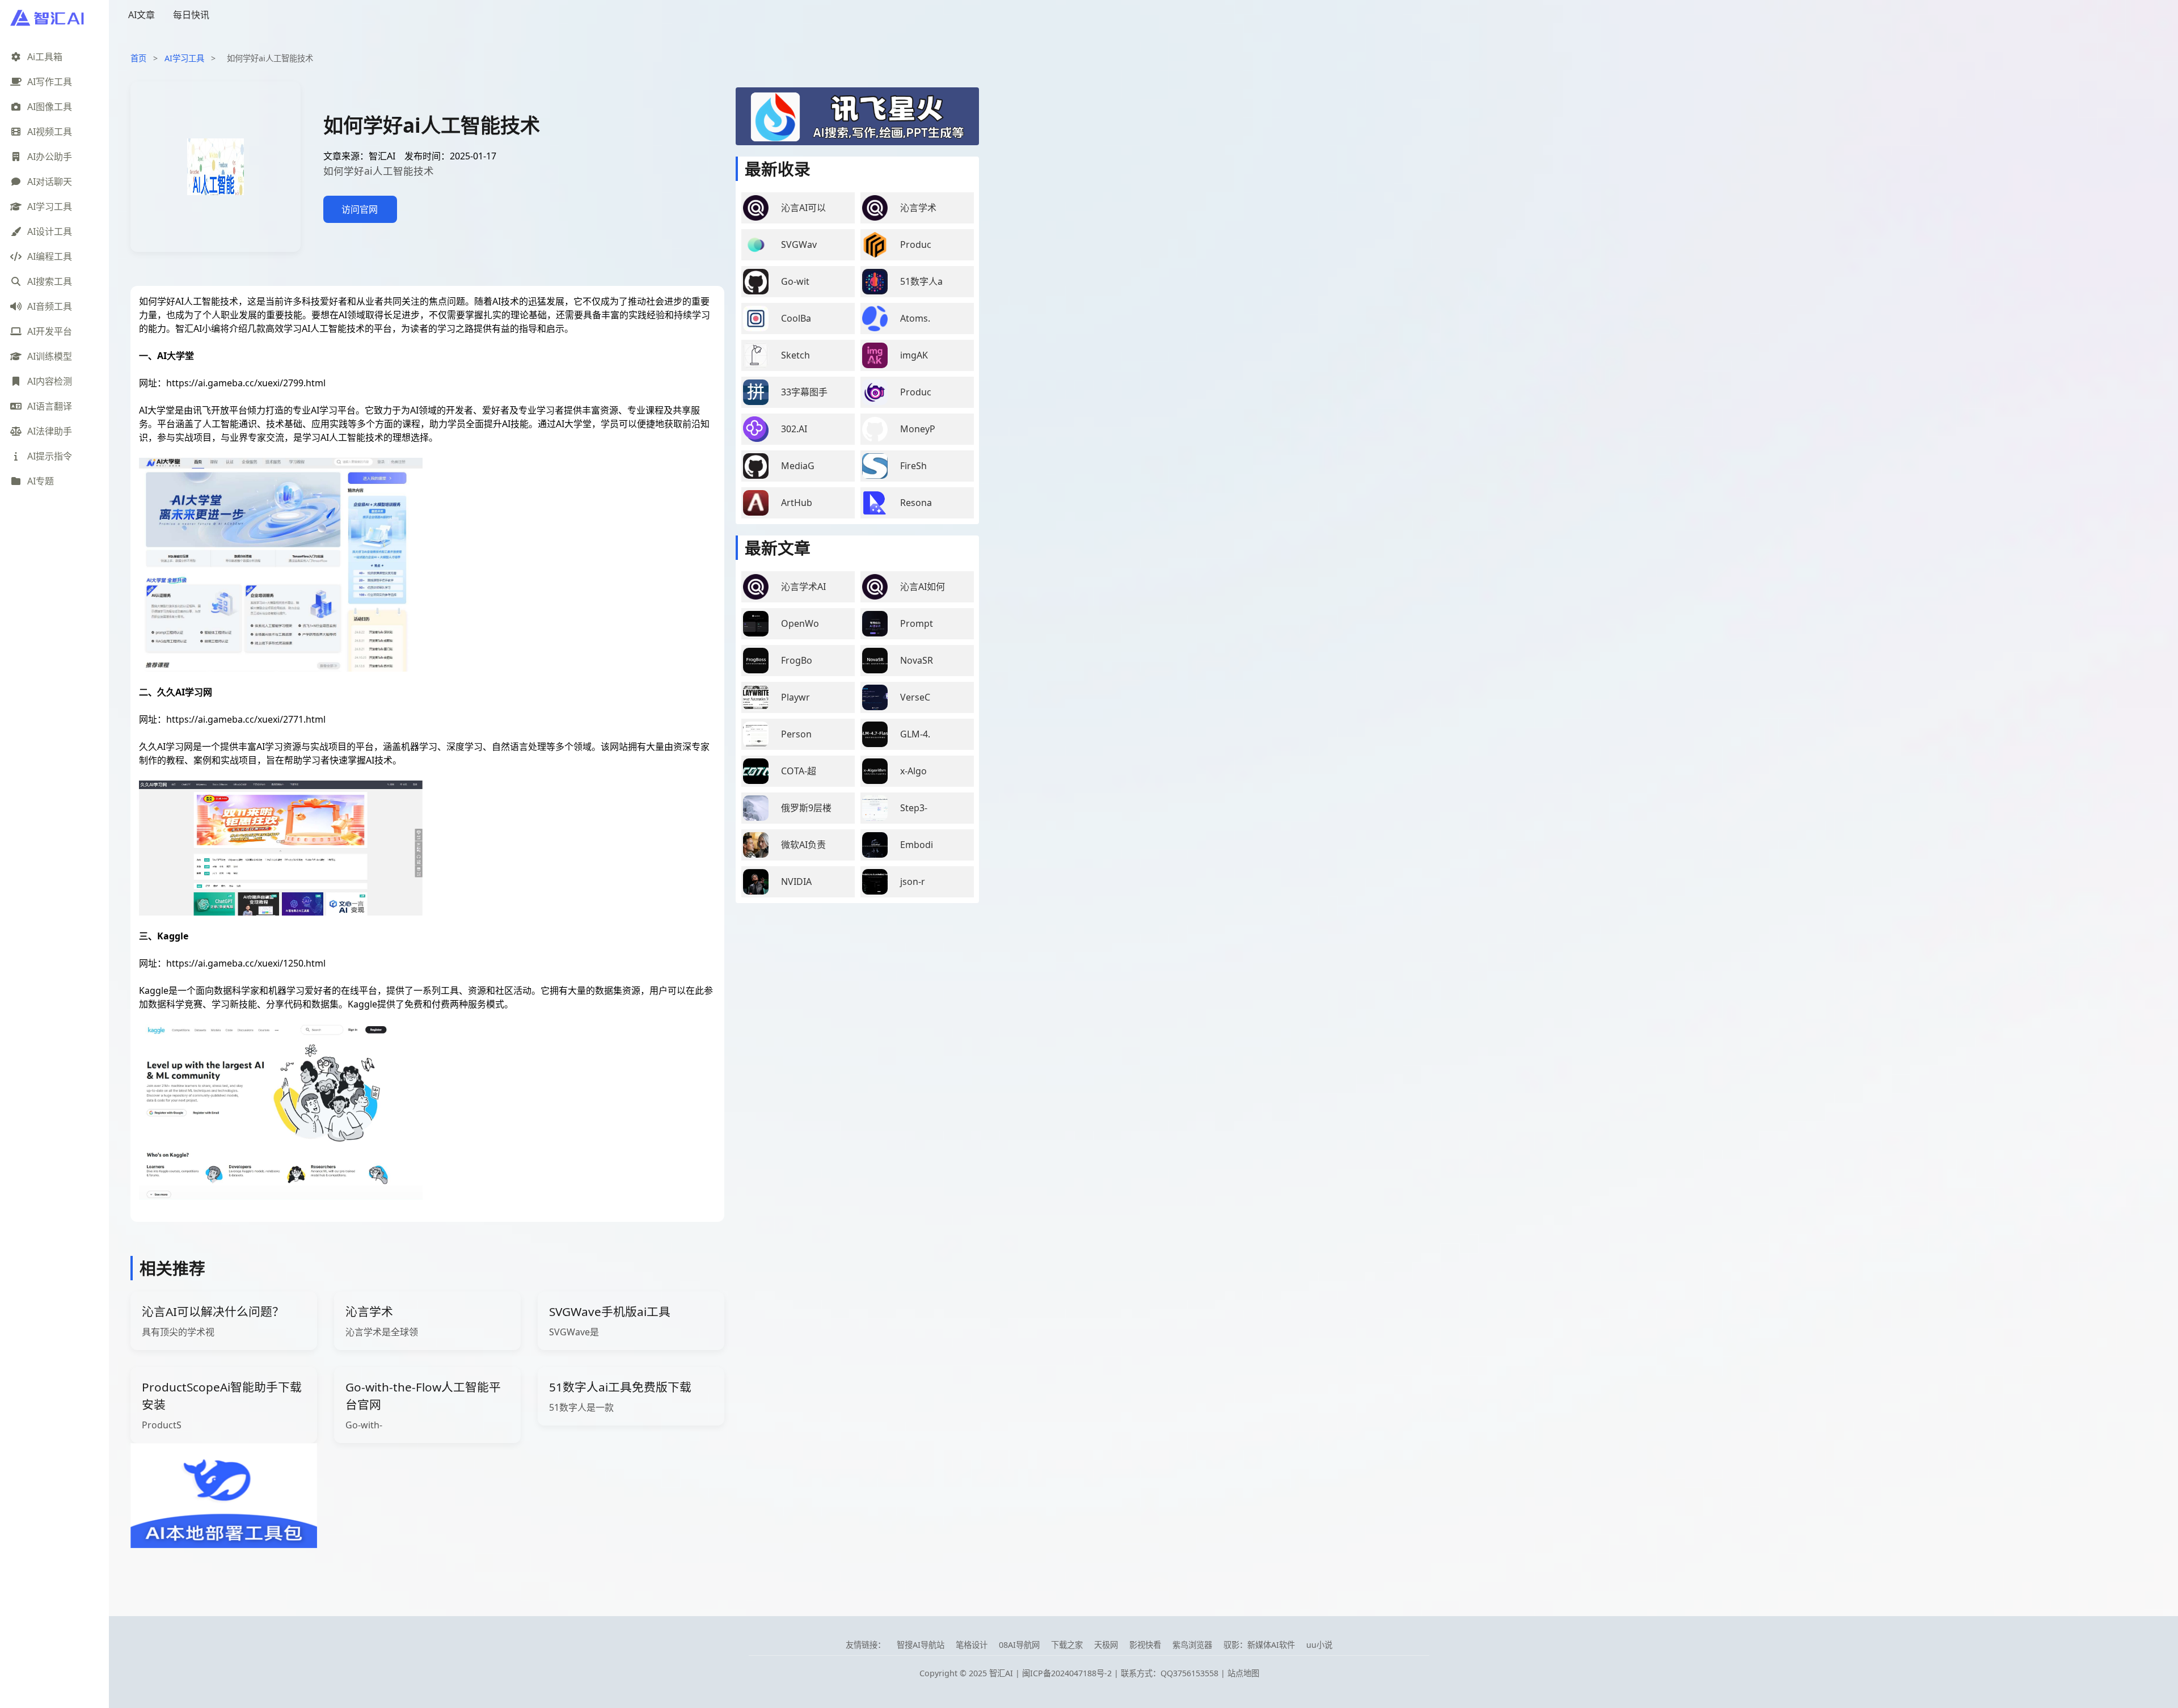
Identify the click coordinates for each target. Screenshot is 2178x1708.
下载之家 (1067, 1645)
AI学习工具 (184, 58)
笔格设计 (972, 1645)
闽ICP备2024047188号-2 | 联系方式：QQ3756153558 (1121, 1673)
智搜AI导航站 (921, 1645)
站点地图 (1243, 1673)
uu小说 (1319, 1645)
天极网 (1106, 1645)
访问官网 (360, 209)
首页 (138, 58)
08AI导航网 (1019, 1645)
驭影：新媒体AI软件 (1259, 1645)
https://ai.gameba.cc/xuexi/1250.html (246, 963)
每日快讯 (191, 15)
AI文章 (142, 15)
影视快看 (1145, 1645)
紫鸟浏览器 (1192, 1645)
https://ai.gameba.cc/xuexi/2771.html (246, 719)
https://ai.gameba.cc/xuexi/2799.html (246, 383)
